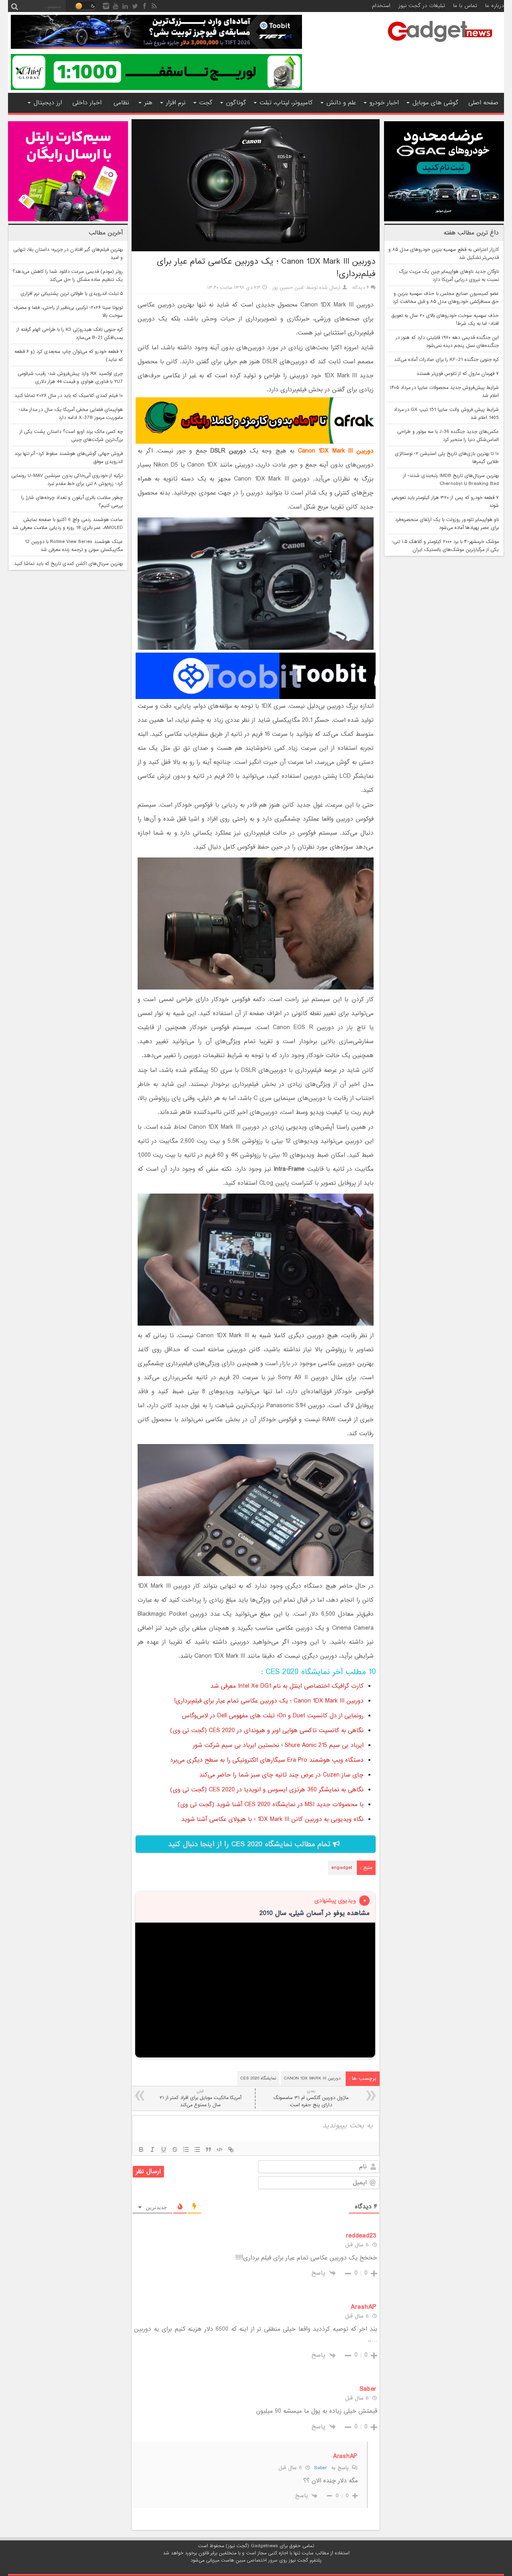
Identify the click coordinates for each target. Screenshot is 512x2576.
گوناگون (236, 103)
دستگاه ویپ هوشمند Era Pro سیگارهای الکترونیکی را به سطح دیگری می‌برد (267, 1760)
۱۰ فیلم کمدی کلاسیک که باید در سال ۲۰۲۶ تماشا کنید (69, 396)
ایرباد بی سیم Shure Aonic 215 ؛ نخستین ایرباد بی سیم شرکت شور (278, 1745)
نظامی (121, 103)
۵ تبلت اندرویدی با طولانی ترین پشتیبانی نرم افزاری (72, 294)
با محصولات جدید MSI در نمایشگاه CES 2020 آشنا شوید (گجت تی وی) (271, 1805)
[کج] (152, 2149)
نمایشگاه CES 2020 (258, 2078)
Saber (321, 2468)
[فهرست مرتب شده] (186, 2149)
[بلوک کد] (220, 2149)
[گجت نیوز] (440, 44)
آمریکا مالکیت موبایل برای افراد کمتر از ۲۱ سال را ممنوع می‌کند (200, 2098)
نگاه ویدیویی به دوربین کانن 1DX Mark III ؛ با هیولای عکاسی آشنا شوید (272, 1819)
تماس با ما (465, 6)
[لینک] (231, 2149)
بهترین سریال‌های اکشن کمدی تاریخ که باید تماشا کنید (68, 564)
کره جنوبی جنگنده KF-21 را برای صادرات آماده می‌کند (446, 360)
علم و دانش (341, 103)
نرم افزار (176, 103)
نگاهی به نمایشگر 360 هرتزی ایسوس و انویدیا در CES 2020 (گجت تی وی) (267, 1790)
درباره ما (495, 6)
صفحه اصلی (483, 103)
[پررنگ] (141, 2149)
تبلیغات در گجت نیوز (422, 6)
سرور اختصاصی (262, 2560)
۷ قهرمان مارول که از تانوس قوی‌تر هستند (458, 374)
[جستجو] (14, 6)
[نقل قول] (208, 2149)
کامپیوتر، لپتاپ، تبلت (286, 103)
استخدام (381, 6)
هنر (148, 103)
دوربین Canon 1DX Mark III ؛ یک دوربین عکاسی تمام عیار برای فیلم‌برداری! (269, 1701)
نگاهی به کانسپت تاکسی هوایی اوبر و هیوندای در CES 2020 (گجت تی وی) (267, 1731)
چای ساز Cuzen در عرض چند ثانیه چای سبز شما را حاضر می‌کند (281, 1775)
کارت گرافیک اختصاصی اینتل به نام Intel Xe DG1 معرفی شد (287, 1686)
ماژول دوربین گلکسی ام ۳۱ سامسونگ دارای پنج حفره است (311, 2098)
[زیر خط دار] (164, 2149)
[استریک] (175, 2149)
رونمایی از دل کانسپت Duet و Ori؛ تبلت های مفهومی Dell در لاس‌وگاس (273, 1716)
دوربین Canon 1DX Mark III (312, 2078)
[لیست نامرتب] (197, 2149)
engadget (342, 1868)
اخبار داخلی (87, 103)
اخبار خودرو (384, 103)
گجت (206, 103)
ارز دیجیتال (48, 103)
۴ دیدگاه (361, 288)
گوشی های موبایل (435, 103)
